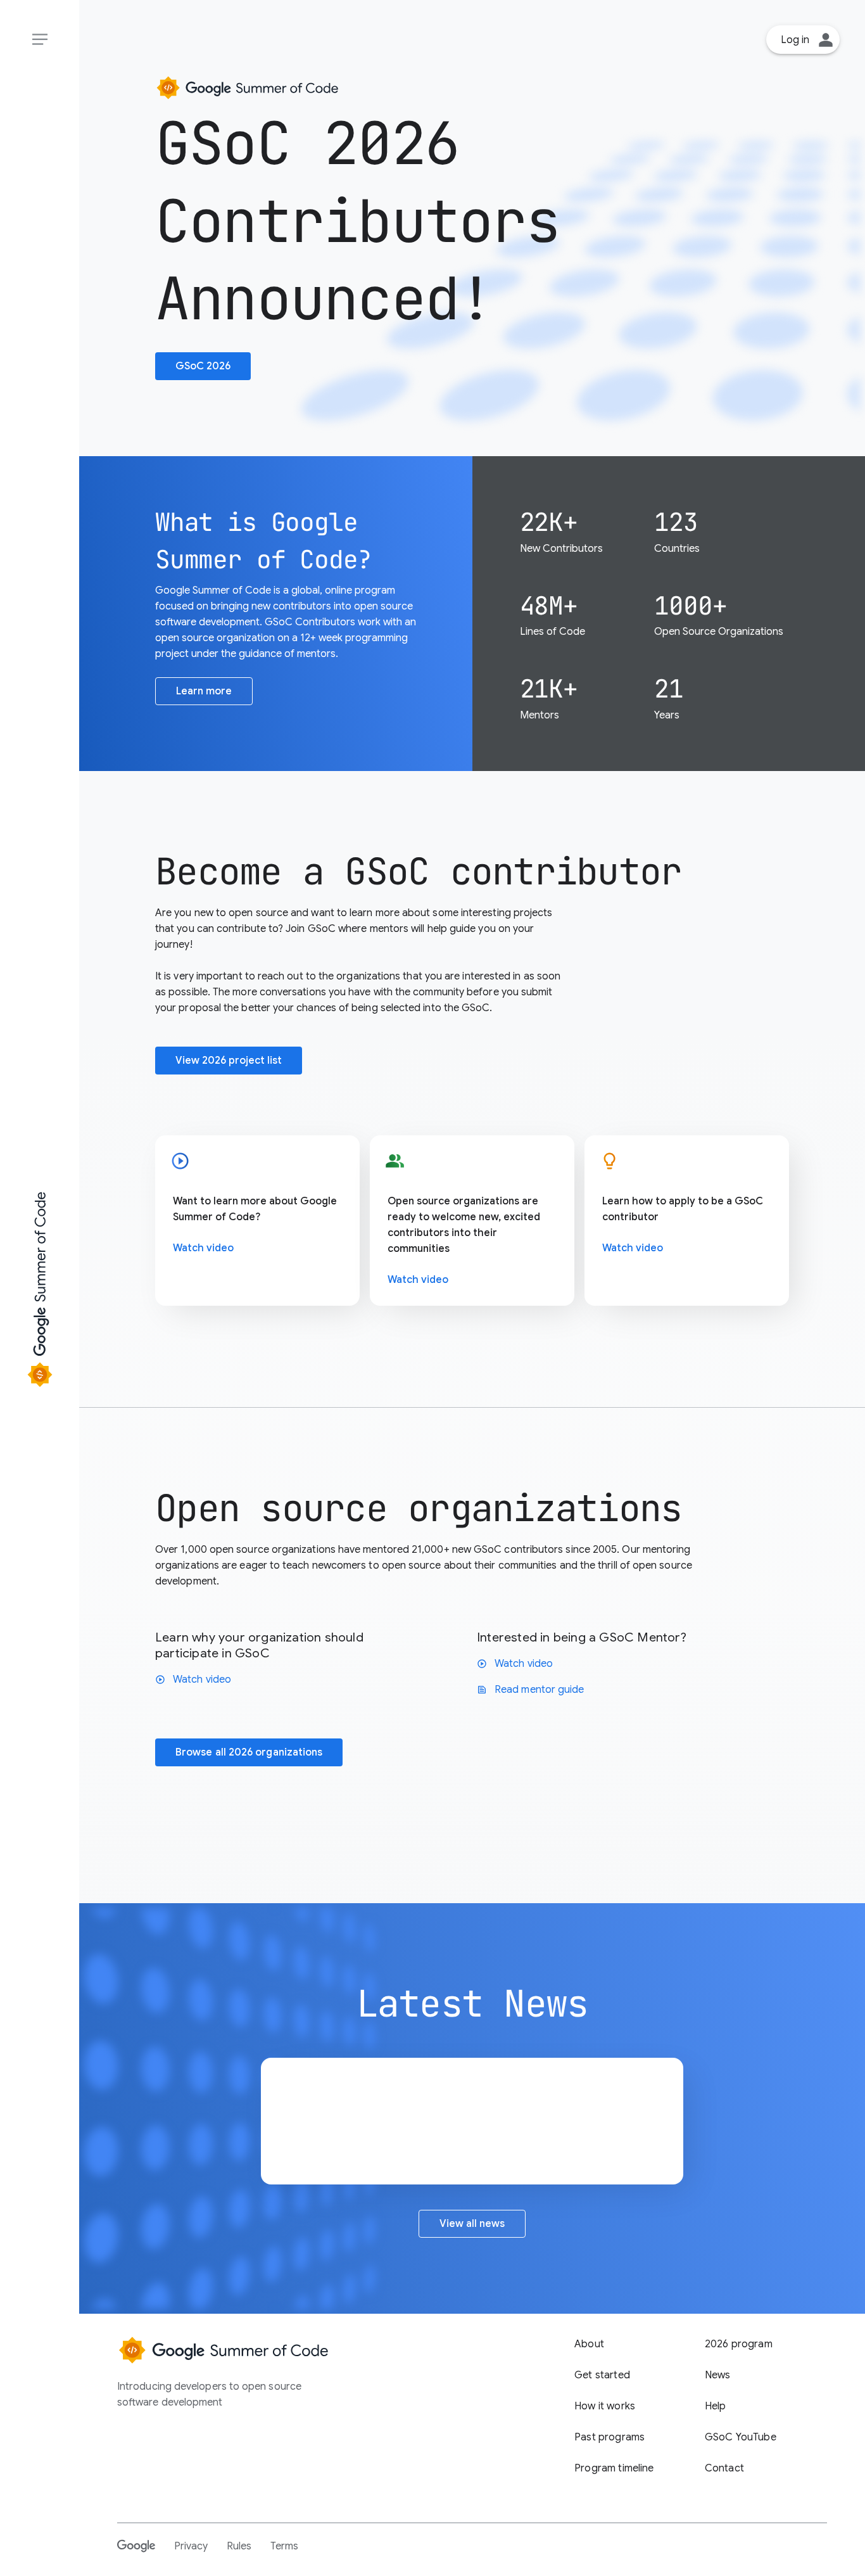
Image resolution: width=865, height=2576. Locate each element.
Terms (284, 2546)
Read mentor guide (530, 1690)
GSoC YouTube (741, 2437)
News (718, 2375)
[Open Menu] (40, 40)
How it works (605, 2406)
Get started (602, 2375)
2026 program (739, 2344)
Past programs (609, 2437)
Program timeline (614, 2468)
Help (716, 2406)
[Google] (136, 2546)
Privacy (191, 2546)
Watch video (203, 1248)
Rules (239, 2546)
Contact (724, 2468)
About (589, 2344)
